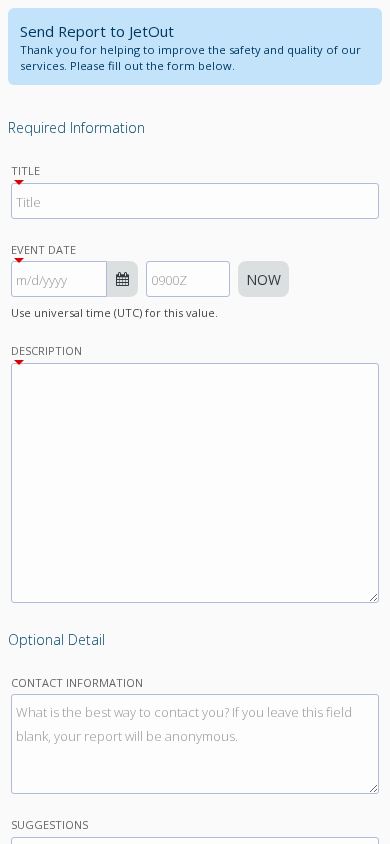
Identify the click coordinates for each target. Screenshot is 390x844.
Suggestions (49, 824)
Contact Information (77, 682)
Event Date (43, 249)
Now (263, 279)
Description (46, 350)
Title (25, 170)
